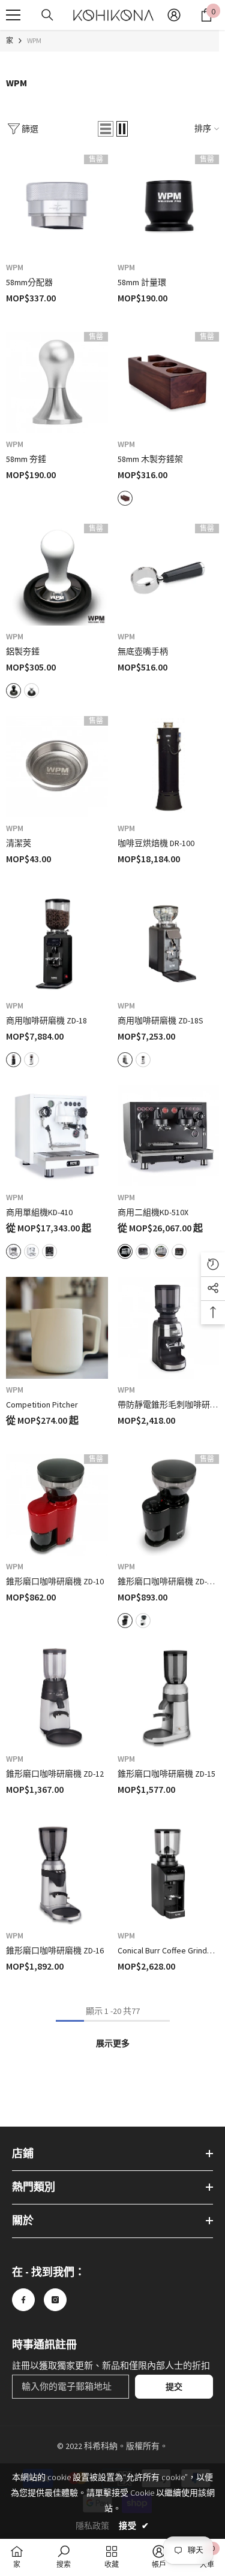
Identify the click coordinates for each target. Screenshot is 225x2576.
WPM (34, 40)
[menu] (13, 15)
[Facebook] (23, 2300)
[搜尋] (47, 15)
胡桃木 (125, 498)
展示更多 (113, 2043)
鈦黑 (179, 1251)
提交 (174, 2387)
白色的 (31, 691)
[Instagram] (55, 2300)
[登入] (174, 15)
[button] (106, 129)
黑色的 (13, 691)
